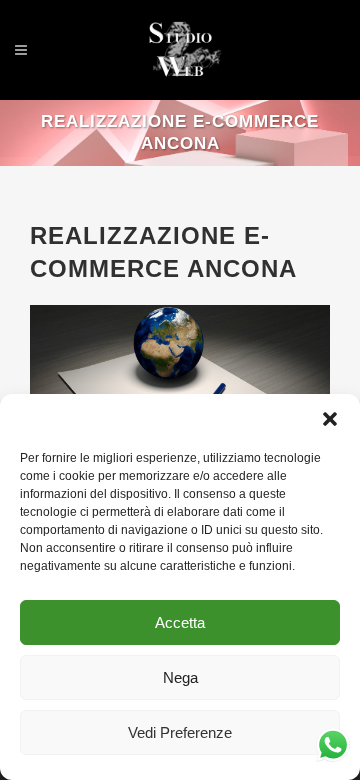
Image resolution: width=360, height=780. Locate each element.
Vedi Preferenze (180, 732)
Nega (180, 677)
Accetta (180, 622)
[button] (330, 419)
